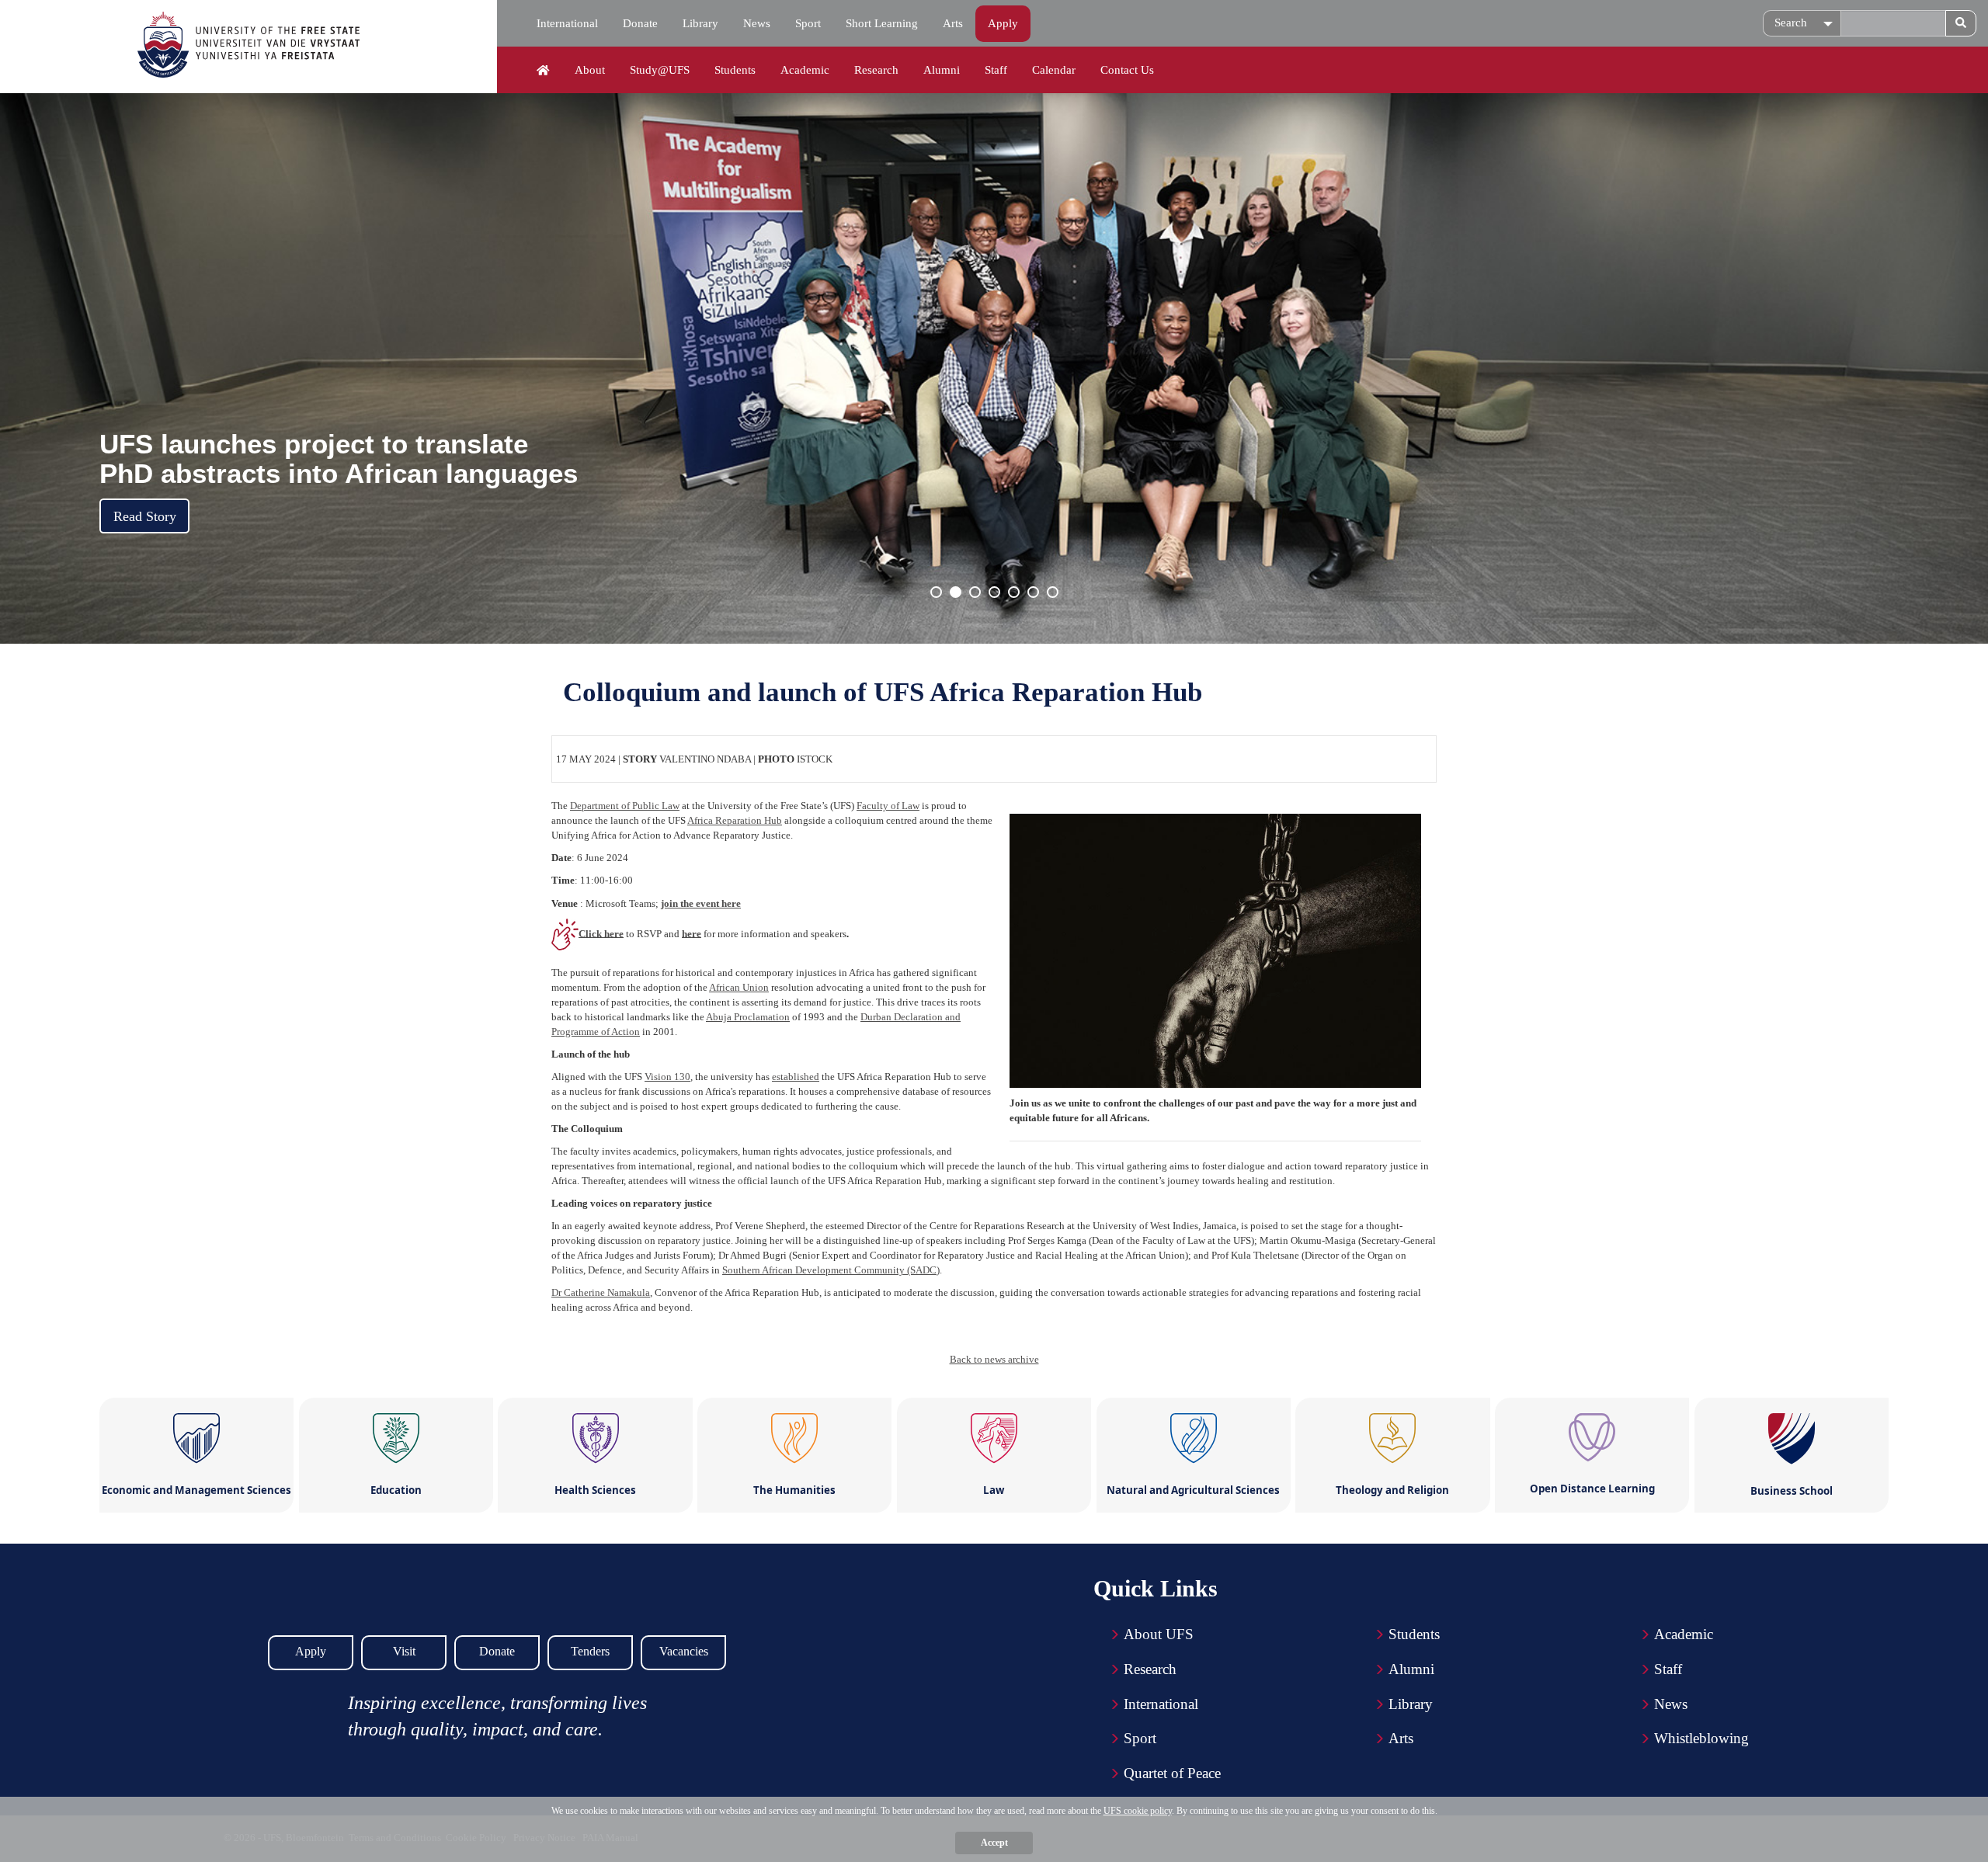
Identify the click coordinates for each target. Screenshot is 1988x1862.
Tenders (590, 1651)
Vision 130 (667, 1077)
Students (735, 70)
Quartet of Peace (1172, 1773)
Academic (805, 70)
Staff (996, 70)
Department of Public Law (625, 806)
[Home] (543, 71)
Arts (953, 23)
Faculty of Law (888, 806)
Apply (1003, 23)
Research (876, 70)
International (567, 23)
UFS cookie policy (1138, 1811)
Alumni (942, 70)
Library (700, 23)
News (757, 23)
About (590, 70)
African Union (739, 987)
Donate (640, 23)
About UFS (1159, 1634)
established (796, 1077)
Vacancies (684, 1651)
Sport (808, 23)
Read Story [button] (145, 516)
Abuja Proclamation (748, 1017)
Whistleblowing (1701, 1738)
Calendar (1054, 70)
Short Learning (882, 23)
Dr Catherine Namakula (601, 1292)
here (692, 933)
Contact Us (1127, 70)
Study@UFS (660, 70)
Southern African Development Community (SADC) (831, 1270)
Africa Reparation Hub (735, 820)
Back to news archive (994, 1359)
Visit (404, 1651)
